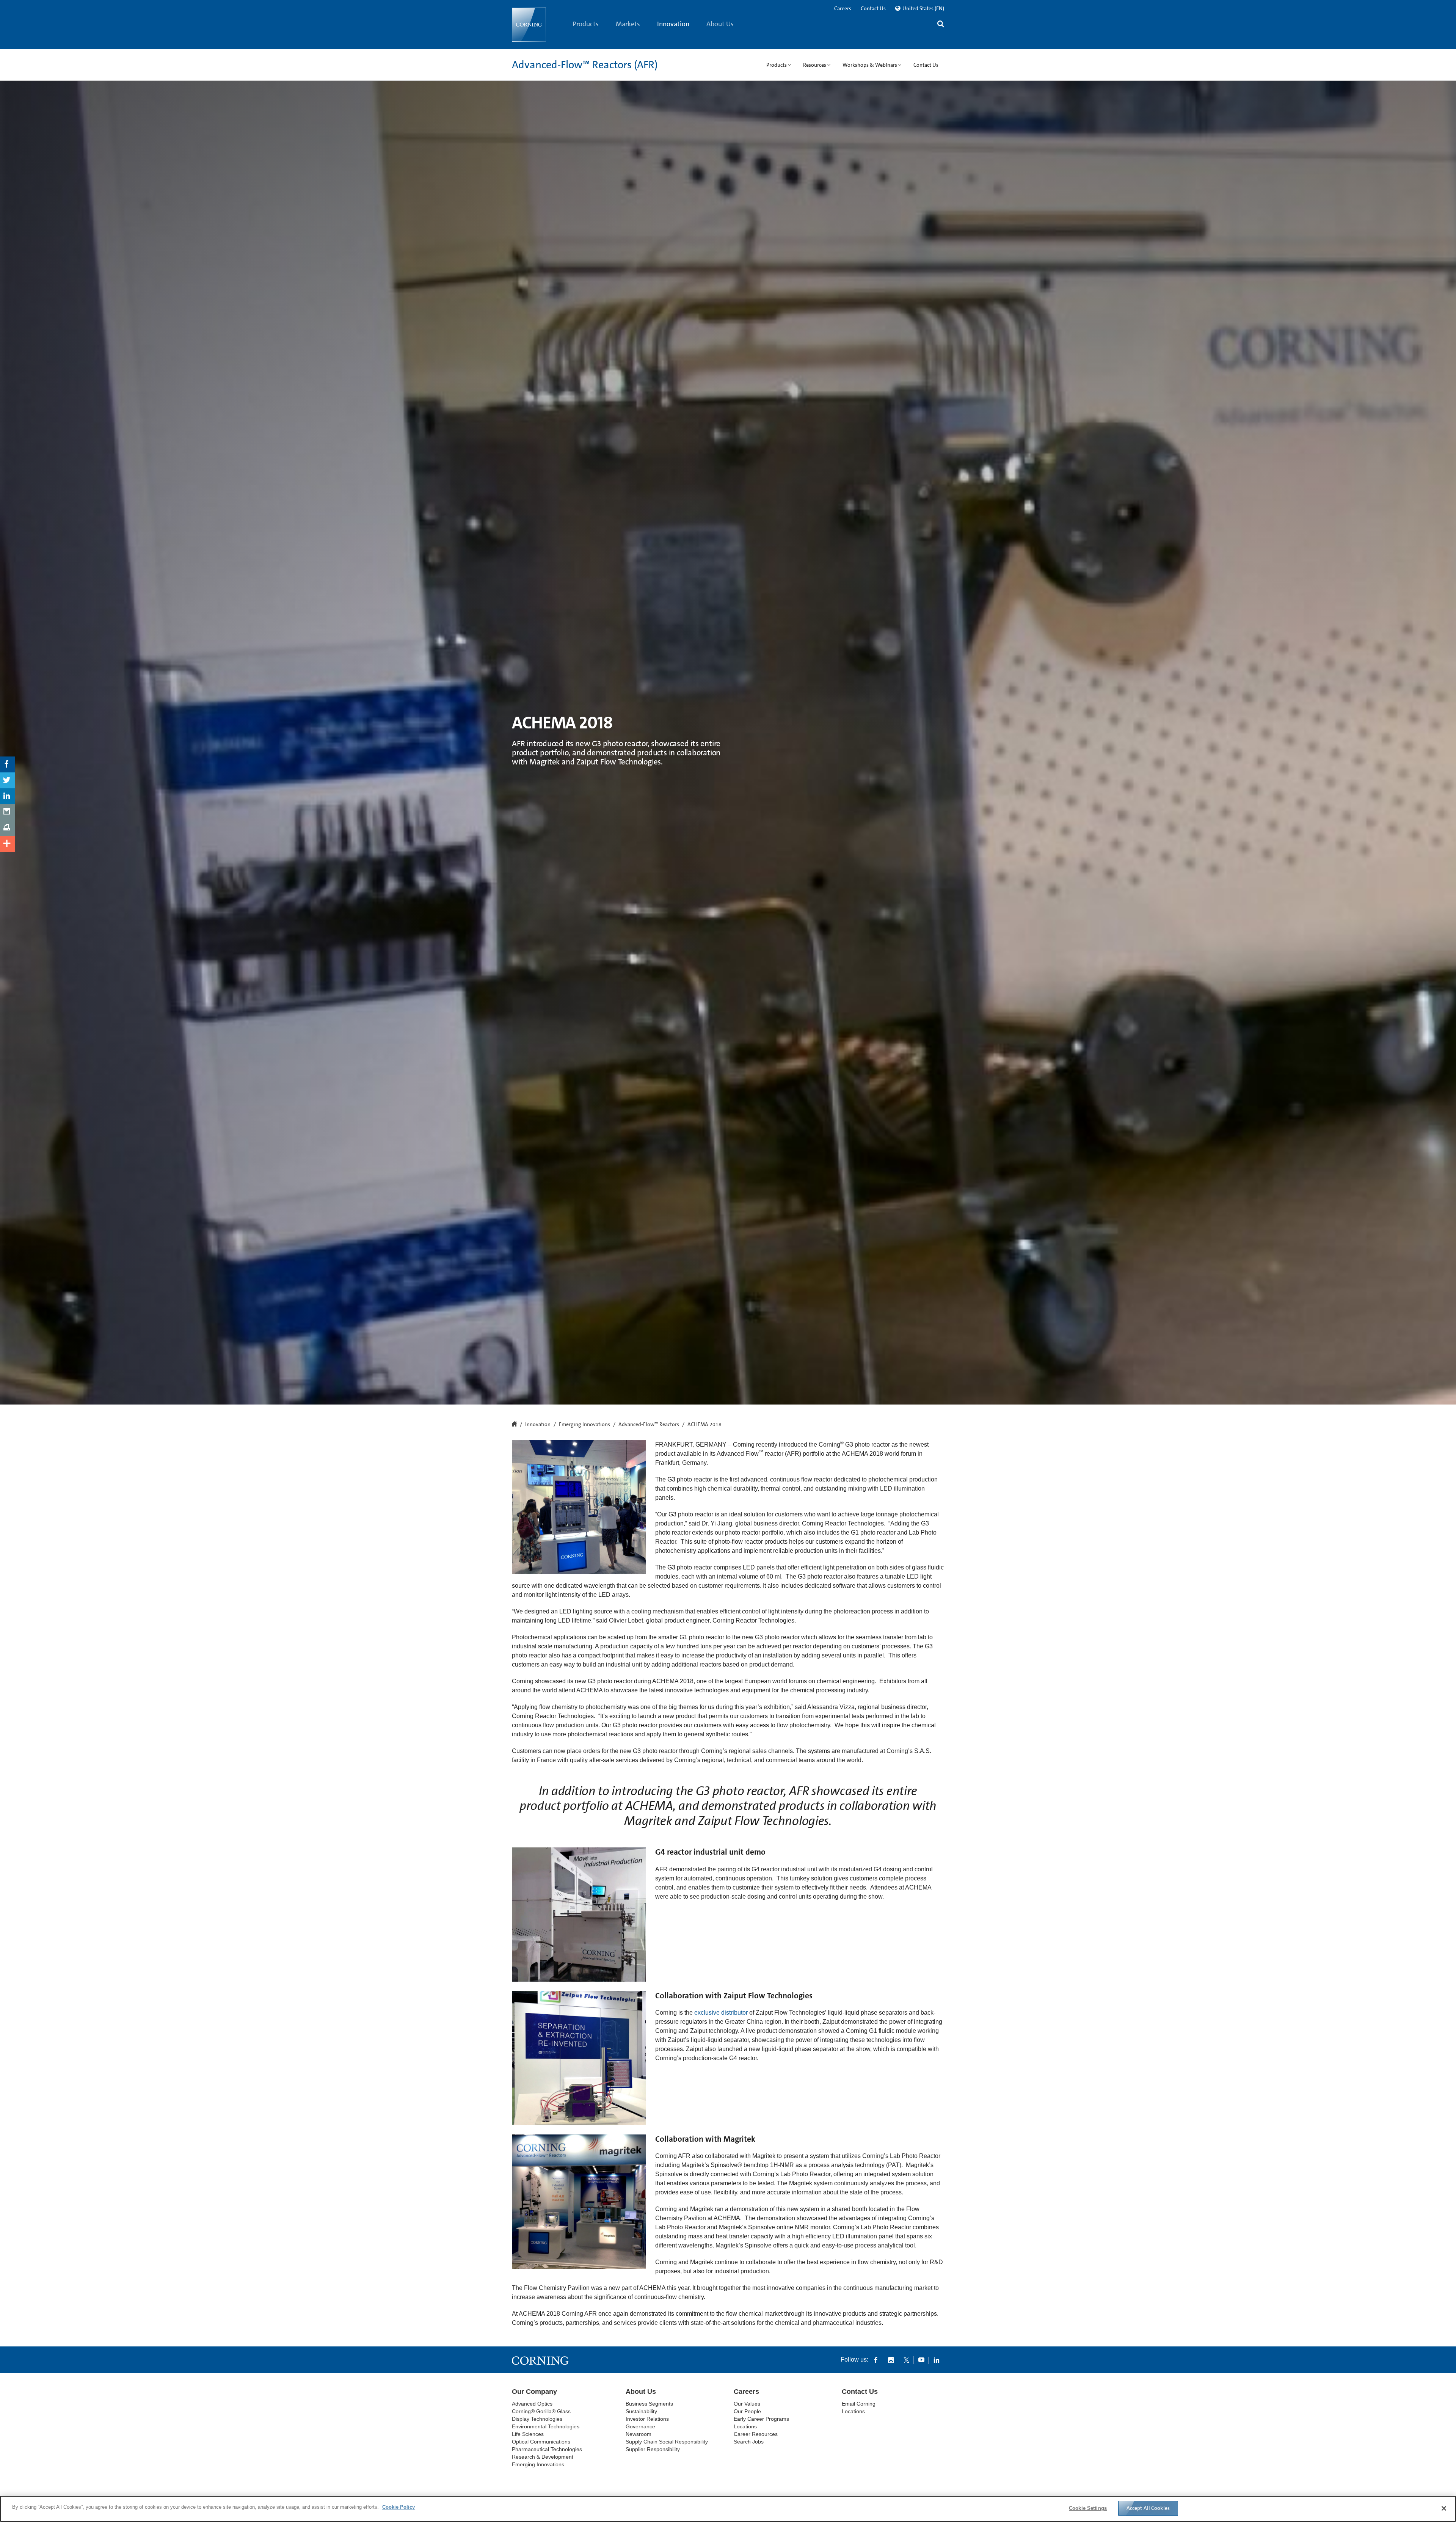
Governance (640, 2426)
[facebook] (876, 2360)
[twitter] (906, 2360)
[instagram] (891, 2360)
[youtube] (921, 2360)
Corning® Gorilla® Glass (541, 2411)
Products (586, 24)
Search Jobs (749, 2442)
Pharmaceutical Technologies (547, 2449)
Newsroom (639, 2434)
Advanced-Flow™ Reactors (649, 1425)
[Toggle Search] (941, 25)
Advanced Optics (532, 2404)
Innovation (673, 24)
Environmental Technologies (546, 2426)
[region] (728, 2509)
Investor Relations (647, 2419)
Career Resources (756, 2434)
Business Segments (649, 2404)
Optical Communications (541, 2442)
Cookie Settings (1088, 2508)
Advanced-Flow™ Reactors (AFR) (585, 65)
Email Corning (859, 2404)
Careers (843, 8)
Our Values (747, 2404)
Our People (747, 2411)
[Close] (1444, 2508)
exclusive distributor (721, 2013)
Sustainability (641, 2411)
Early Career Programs (761, 2419)
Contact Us (873, 8)
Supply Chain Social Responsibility (667, 2442)
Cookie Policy (399, 2507)
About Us (720, 24)
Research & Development (543, 2457)
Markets (628, 24)
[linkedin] (937, 2360)
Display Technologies (537, 2419)
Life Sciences (528, 2434)
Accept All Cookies (1148, 2508)
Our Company (534, 2392)
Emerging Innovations (584, 1425)
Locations (745, 2426)
